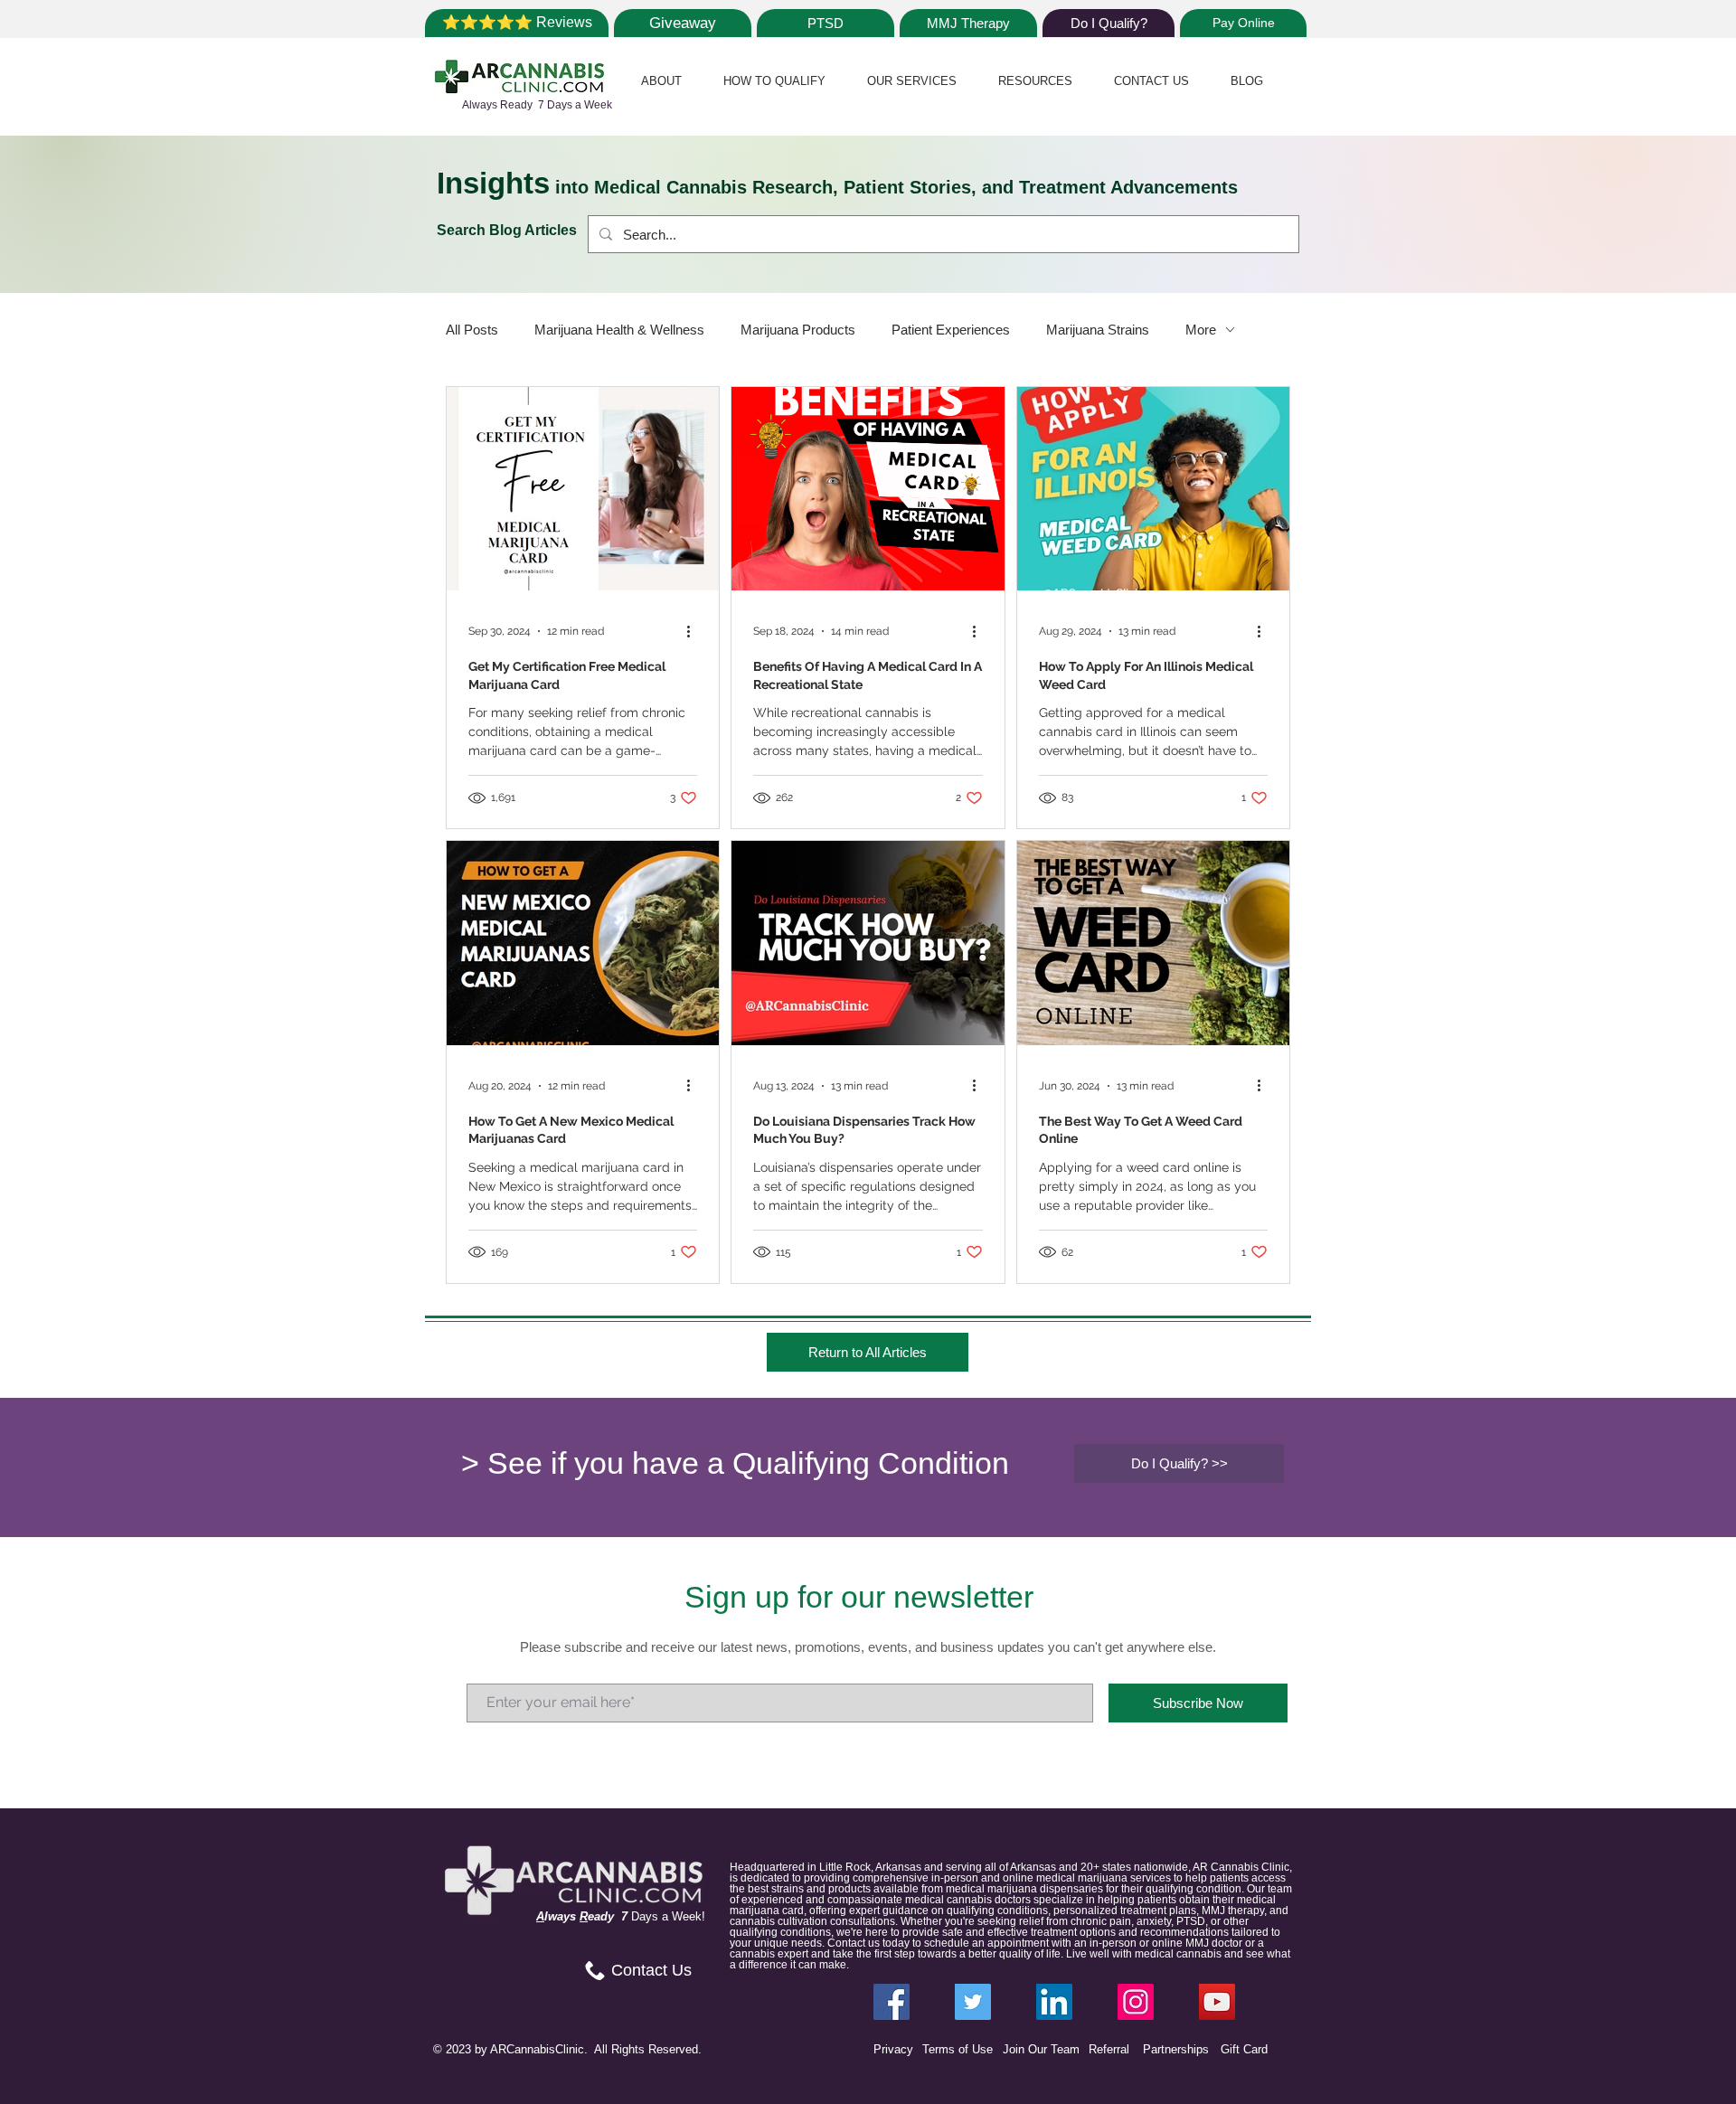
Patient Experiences (951, 330)
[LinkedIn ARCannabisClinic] (1054, 2002)
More (1201, 330)
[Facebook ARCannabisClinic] (892, 2002)
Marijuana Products (798, 330)
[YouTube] (1217, 2002)
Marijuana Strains (1098, 330)
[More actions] (694, 631)
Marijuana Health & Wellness (619, 330)
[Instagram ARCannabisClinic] (1136, 2002)
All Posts (472, 330)
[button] (661, 81)
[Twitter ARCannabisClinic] (973, 2002)
